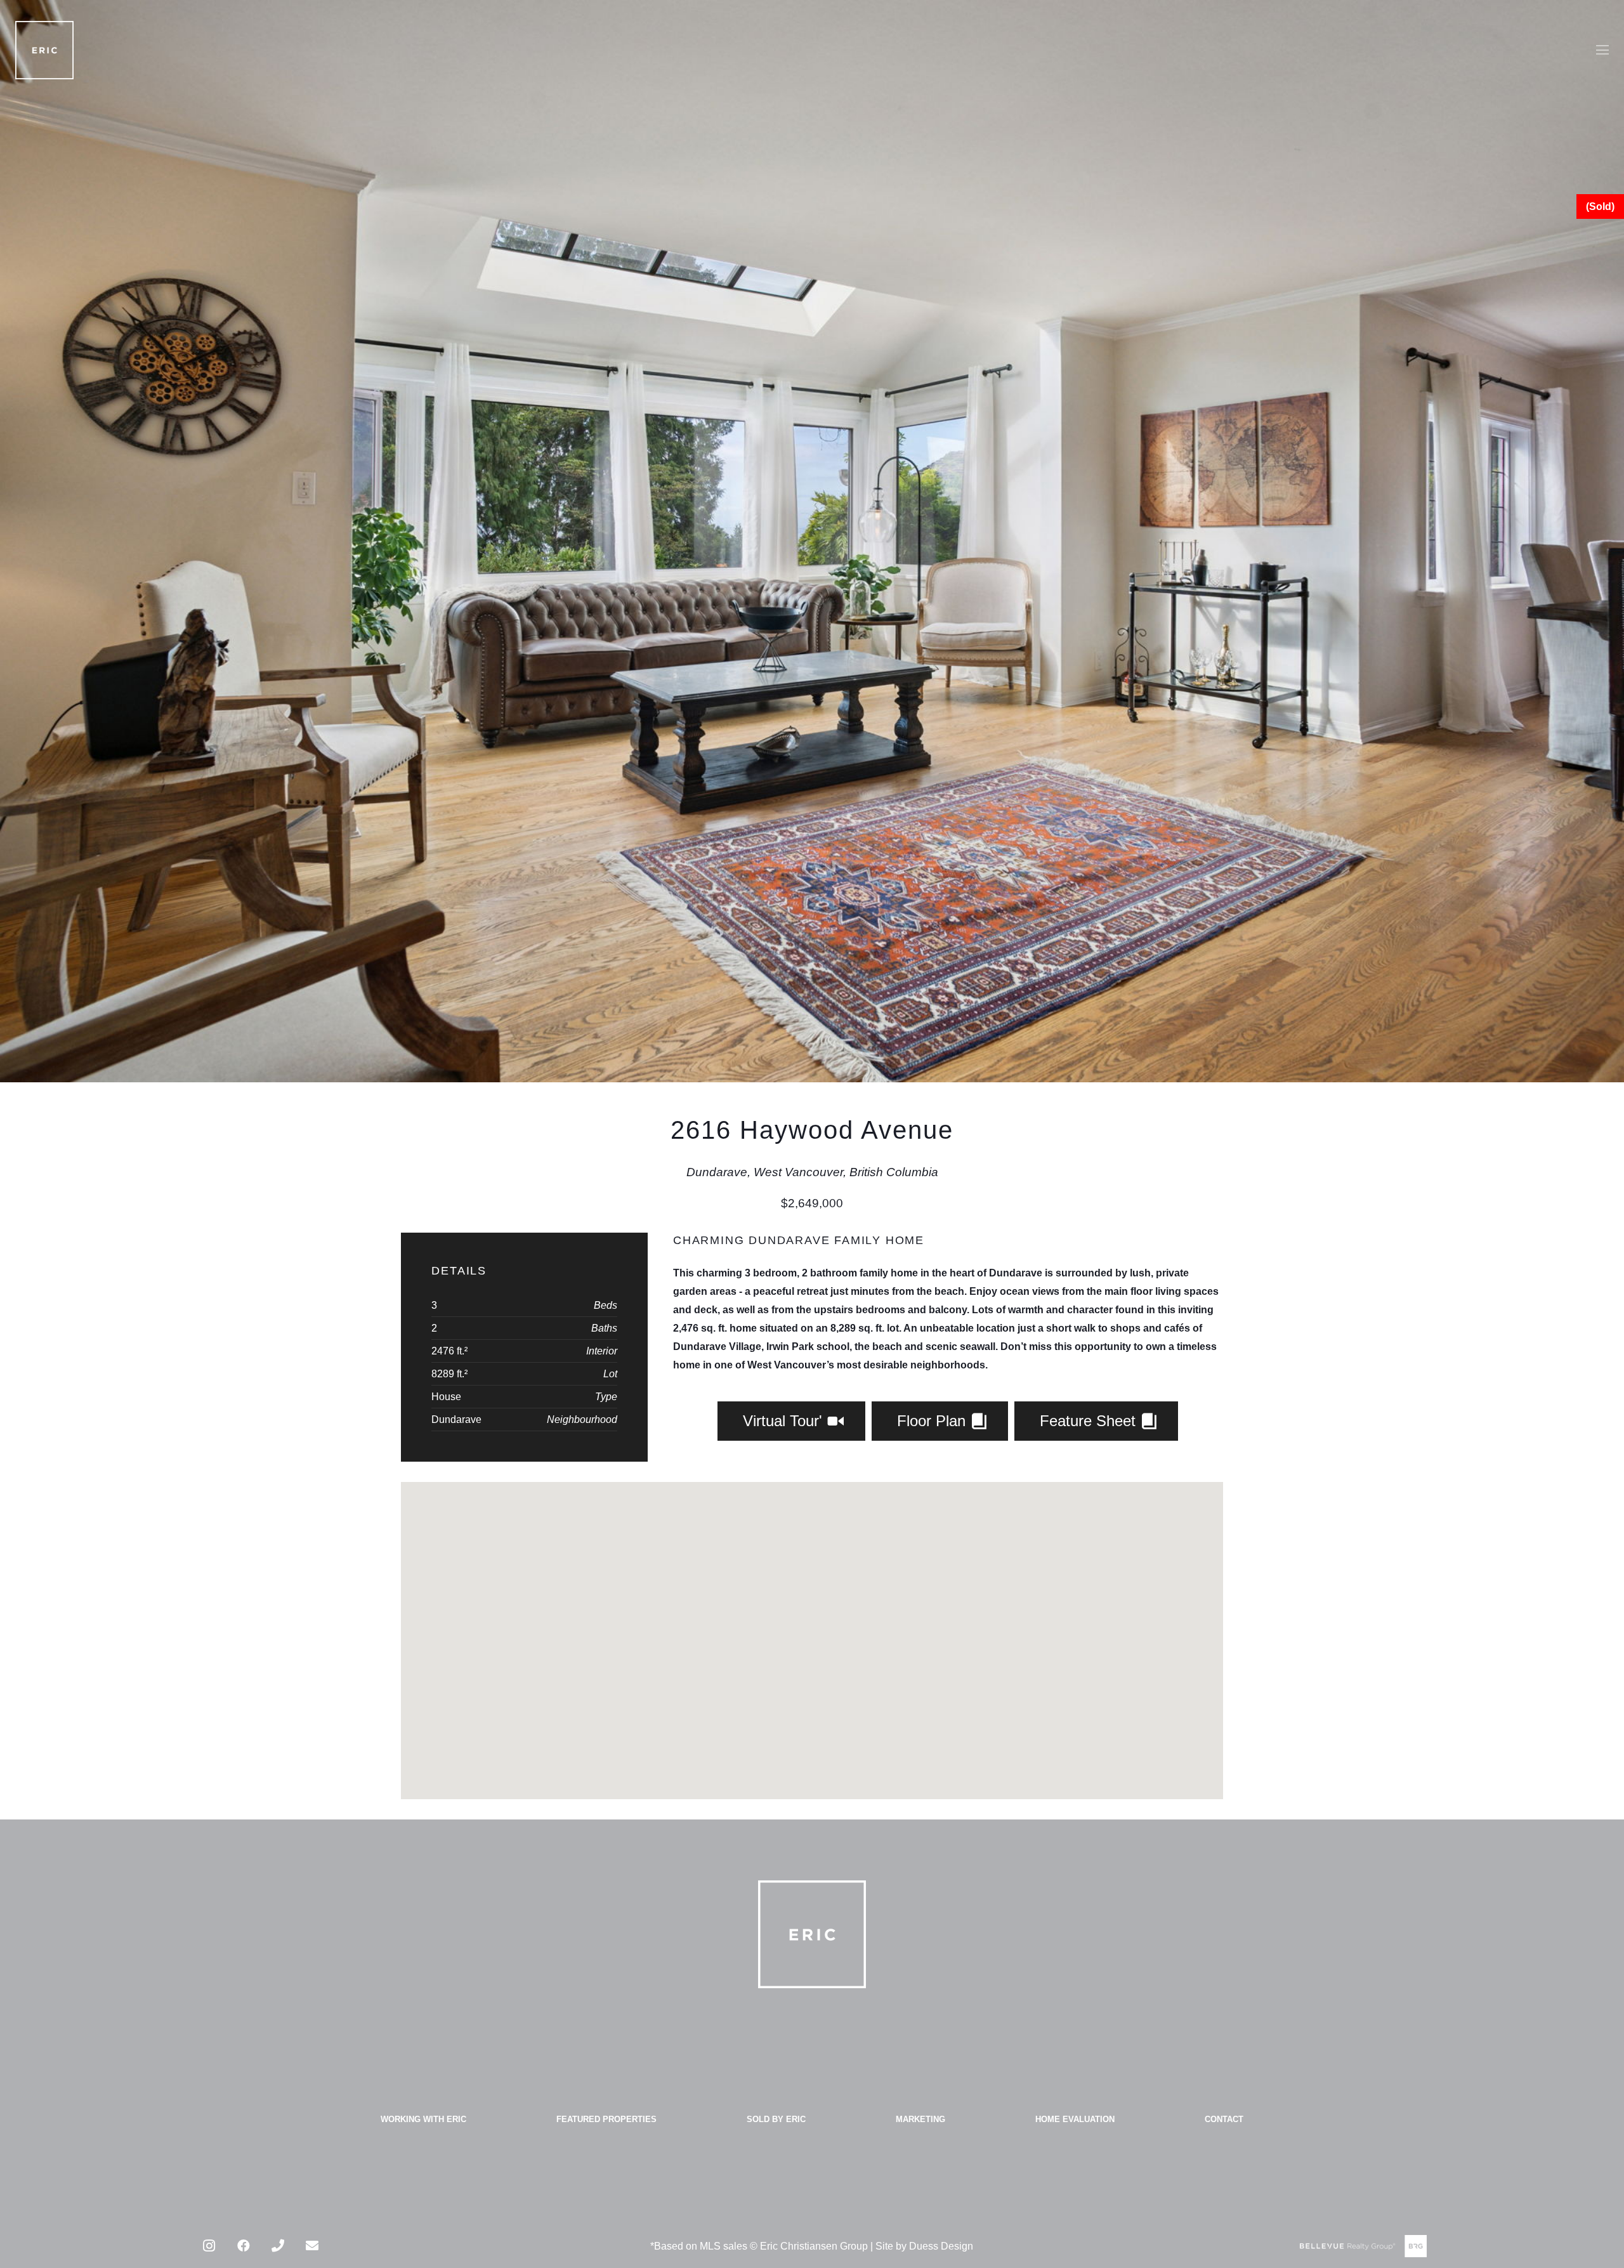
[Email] (312, 2246)
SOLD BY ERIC (776, 2119)
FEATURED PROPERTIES (606, 2119)
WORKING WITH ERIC (423, 2119)
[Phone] (278, 2246)
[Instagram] (209, 2246)
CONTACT (1224, 2119)
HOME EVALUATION (1075, 2119)
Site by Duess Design (924, 2246)
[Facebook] (244, 2246)
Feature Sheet (1090, 1421)
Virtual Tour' (785, 1421)
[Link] (44, 50)
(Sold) (1600, 206)
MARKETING (920, 2119)
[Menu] (1602, 50)
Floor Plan (933, 1421)
